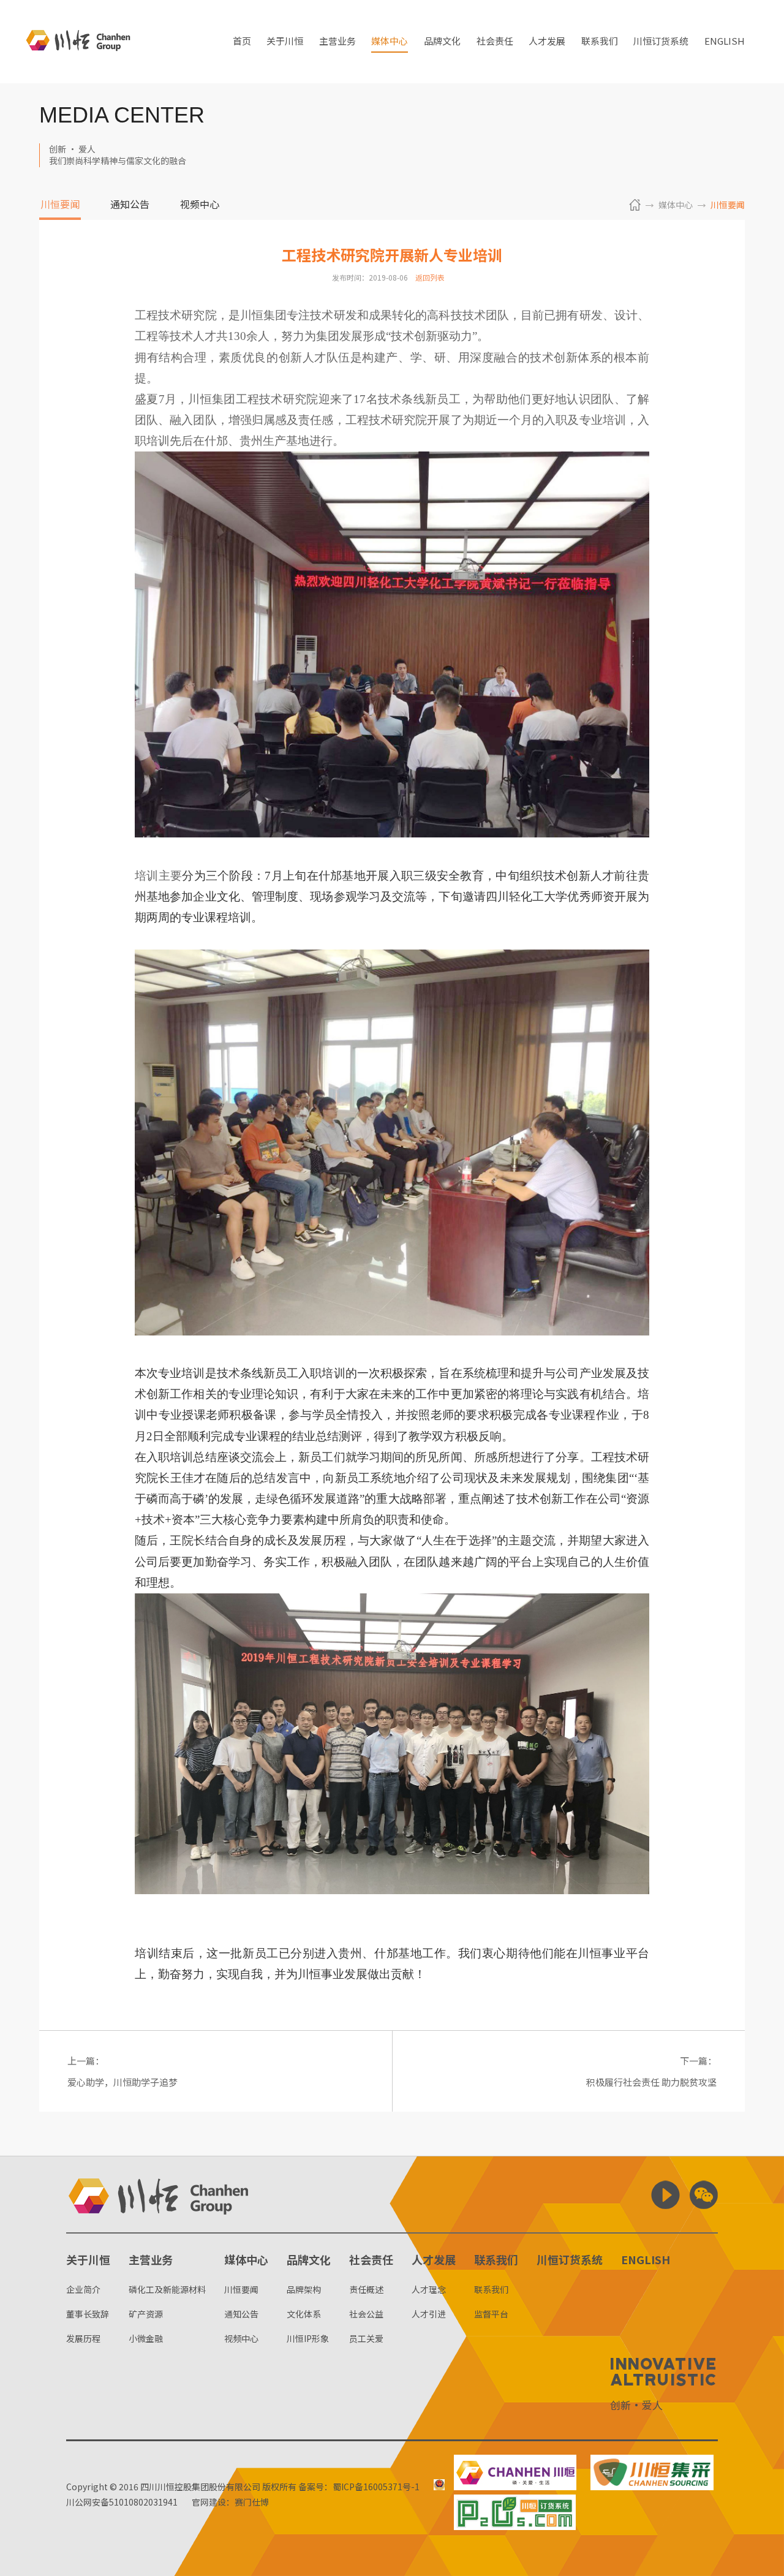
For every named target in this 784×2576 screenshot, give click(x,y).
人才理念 (429, 2289)
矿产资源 (146, 2314)
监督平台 (491, 2314)
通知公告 (130, 205)
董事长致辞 (88, 2314)
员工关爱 (366, 2338)
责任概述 (366, 2289)
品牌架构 (304, 2289)
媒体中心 (390, 42)
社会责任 (495, 42)
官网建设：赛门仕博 (230, 2502)
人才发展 (547, 42)
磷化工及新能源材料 (167, 2289)
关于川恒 (285, 42)
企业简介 (83, 2289)
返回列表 (430, 277)
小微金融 (146, 2338)
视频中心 (200, 205)
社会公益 (366, 2314)
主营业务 (337, 42)
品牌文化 (442, 42)
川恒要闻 (60, 205)
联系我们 (600, 42)
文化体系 (304, 2314)
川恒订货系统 (661, 42)
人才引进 (429, 2314)
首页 (242, 42)
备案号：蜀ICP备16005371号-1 (359, 2487)
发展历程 (83, 2338)
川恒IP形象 (308, 2338)
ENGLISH (725, 42)
